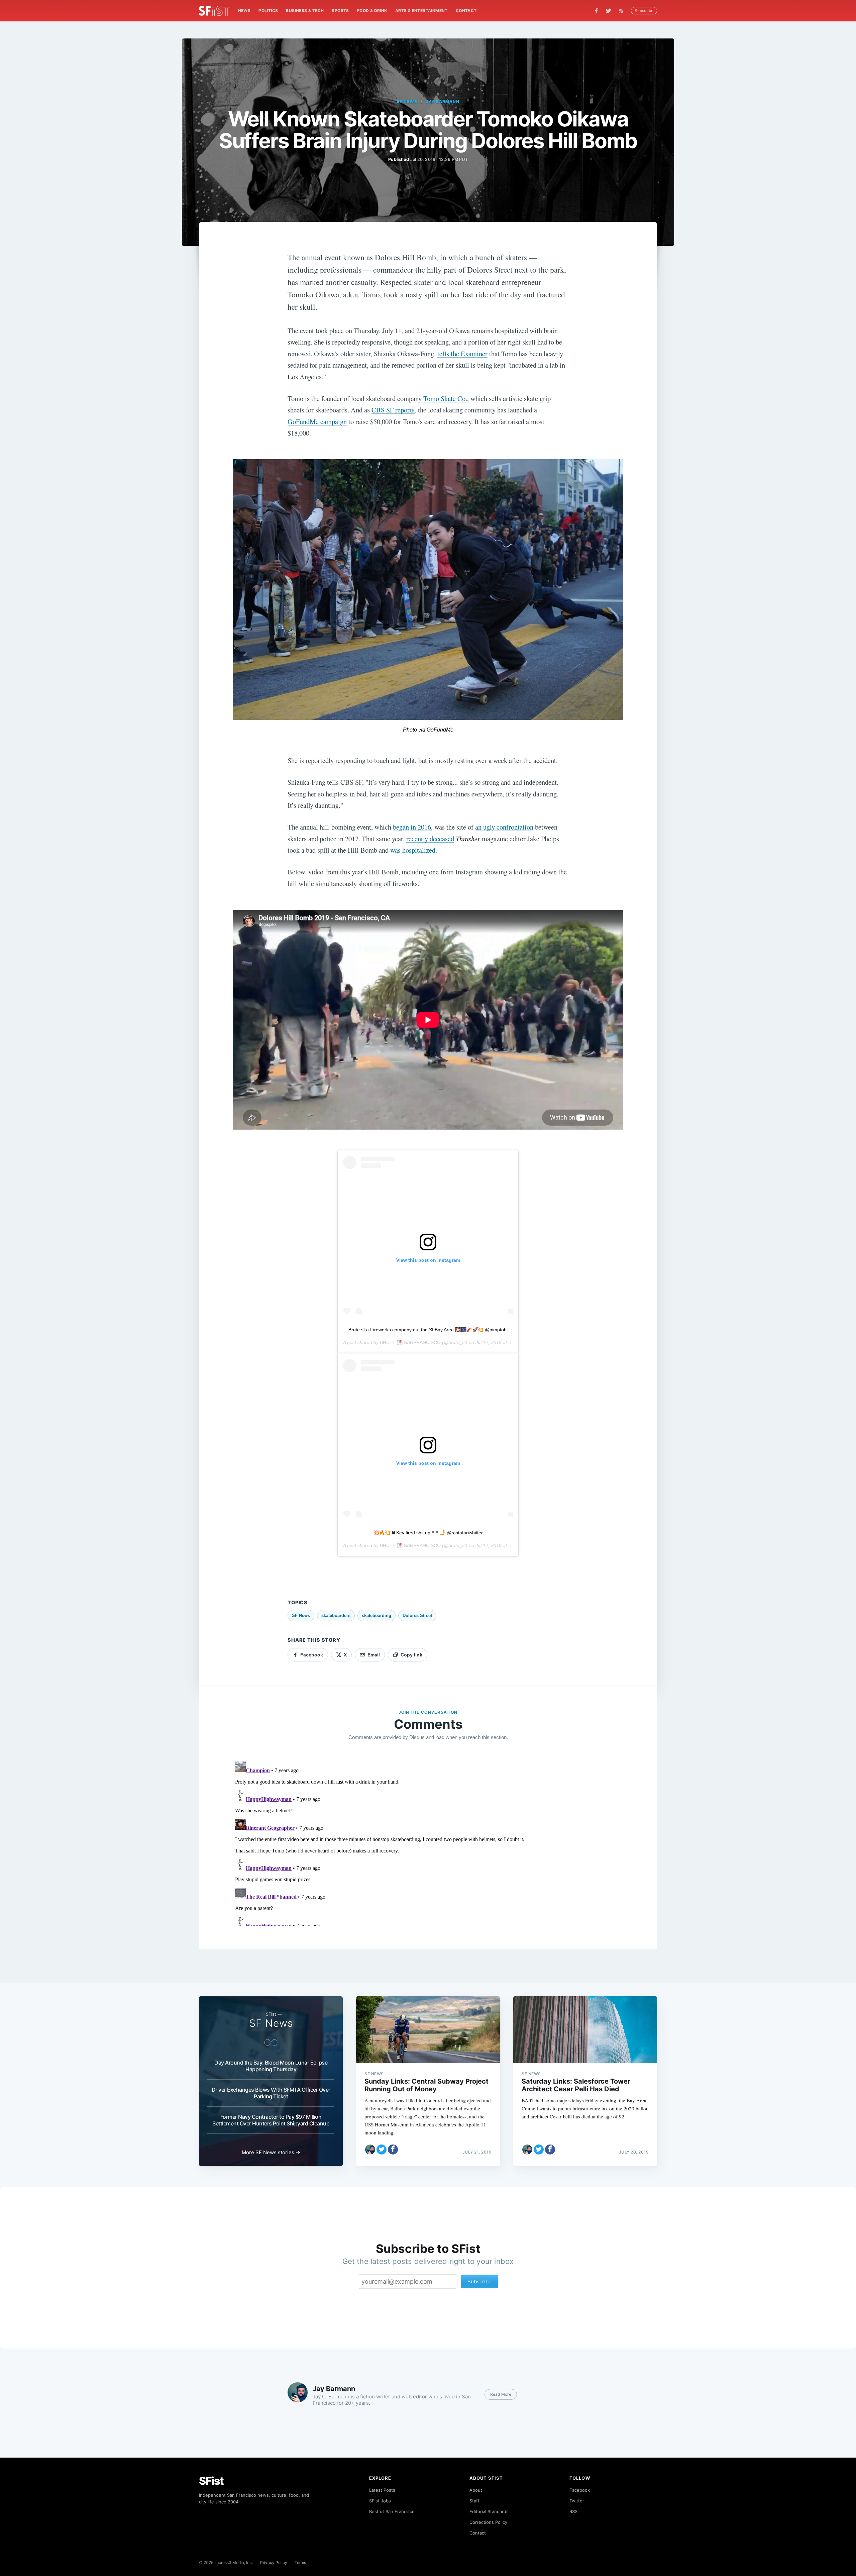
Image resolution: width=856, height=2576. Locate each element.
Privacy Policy (274, 2562)
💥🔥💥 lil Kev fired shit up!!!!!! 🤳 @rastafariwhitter (428, 1533)
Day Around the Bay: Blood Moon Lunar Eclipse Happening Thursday (271, 2066)
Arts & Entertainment (421, 11)
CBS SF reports (393, 410)
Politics (268, 11)
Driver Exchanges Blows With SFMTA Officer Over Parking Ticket (271, 2093)
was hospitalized (413, 850)
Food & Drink (372, 11)
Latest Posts (382, 2490)
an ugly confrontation (504, 827)
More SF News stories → (271, 2152)
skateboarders (336, 1615)
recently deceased (430, 839)
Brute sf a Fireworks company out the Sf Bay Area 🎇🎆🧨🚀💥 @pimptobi (428, 1330)
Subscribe (644, 11)
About (476, 2490)
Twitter (577, 2501)
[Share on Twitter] (382, 2150)
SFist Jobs (380, 2501)
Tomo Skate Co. (445, 398)
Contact (466, 11)
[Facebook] (596, 11)
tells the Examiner (462, 354)
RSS (573, 2511)
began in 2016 (412, 827)
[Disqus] (428, 1842)
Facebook (580, 2490)
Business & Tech (305, 11)
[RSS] (623, 11)
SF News (407, 102)
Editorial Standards (489, 2511)
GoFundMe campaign (317, 421)
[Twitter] (609, 11)
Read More (501, 2394)
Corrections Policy (488, 2522)
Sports (340, 11)
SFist (211, 2481)
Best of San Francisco (392, 2511)
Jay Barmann (443, 102)
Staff (474, 2501)
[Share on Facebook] (393, 2150)
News (244, 11)
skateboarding (377, 1615)
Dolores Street (417, 1615)
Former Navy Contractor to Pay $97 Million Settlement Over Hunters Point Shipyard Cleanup (271, 2120)
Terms (300, 2562)
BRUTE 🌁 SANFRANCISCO (410, 1342)
